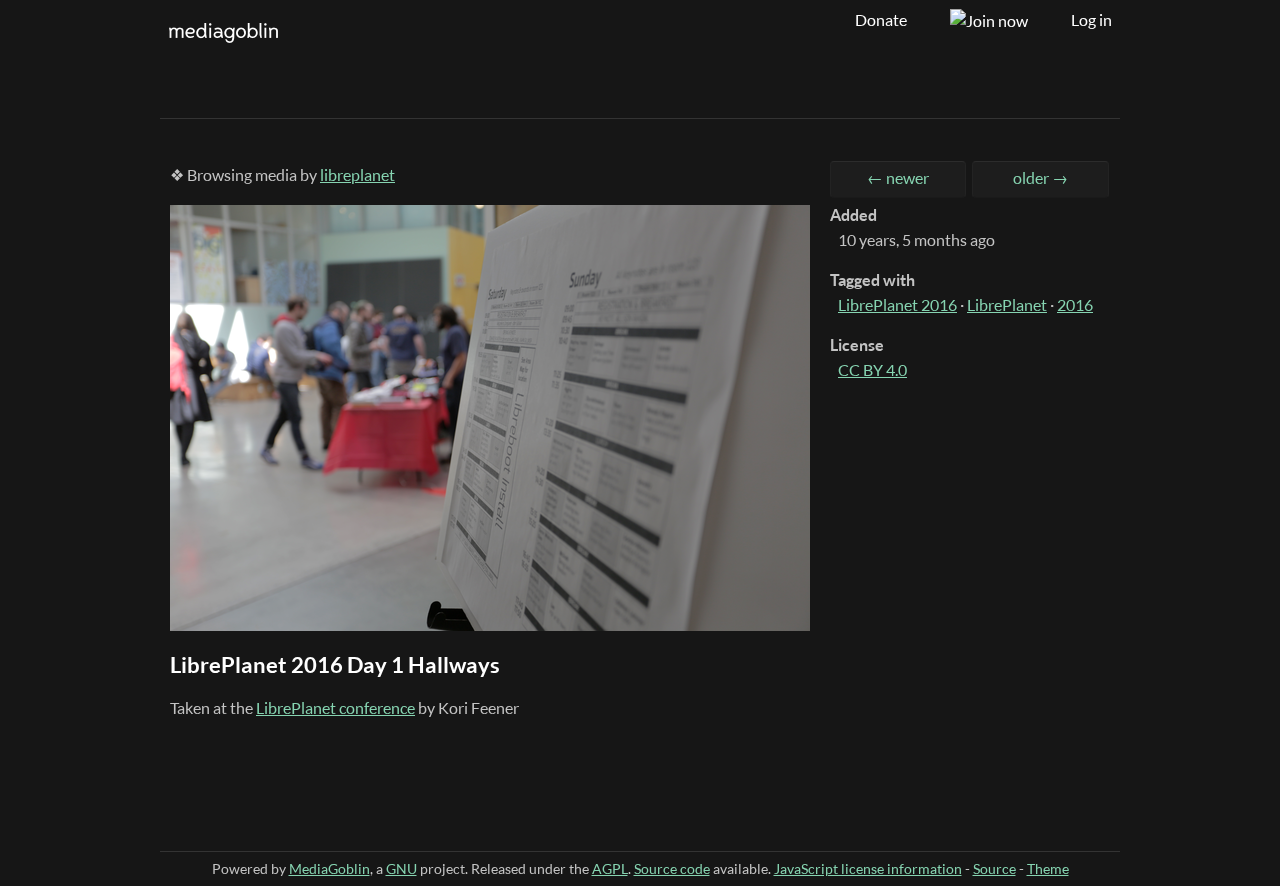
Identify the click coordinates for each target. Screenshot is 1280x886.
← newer (898, 178)
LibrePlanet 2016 (897, 305)
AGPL (610, 868)
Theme (1048, 868)
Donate (881, 20)
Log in (1091, 20)
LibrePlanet (1007, 305)
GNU (401, 868)
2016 (1075, 305)
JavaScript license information (868, 868)
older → (1040, 178)
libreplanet (357, 175)
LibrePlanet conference (335, 708)
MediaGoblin (329, 868)
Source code (672, 868)
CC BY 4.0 (872, 370)
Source (994, 868)
